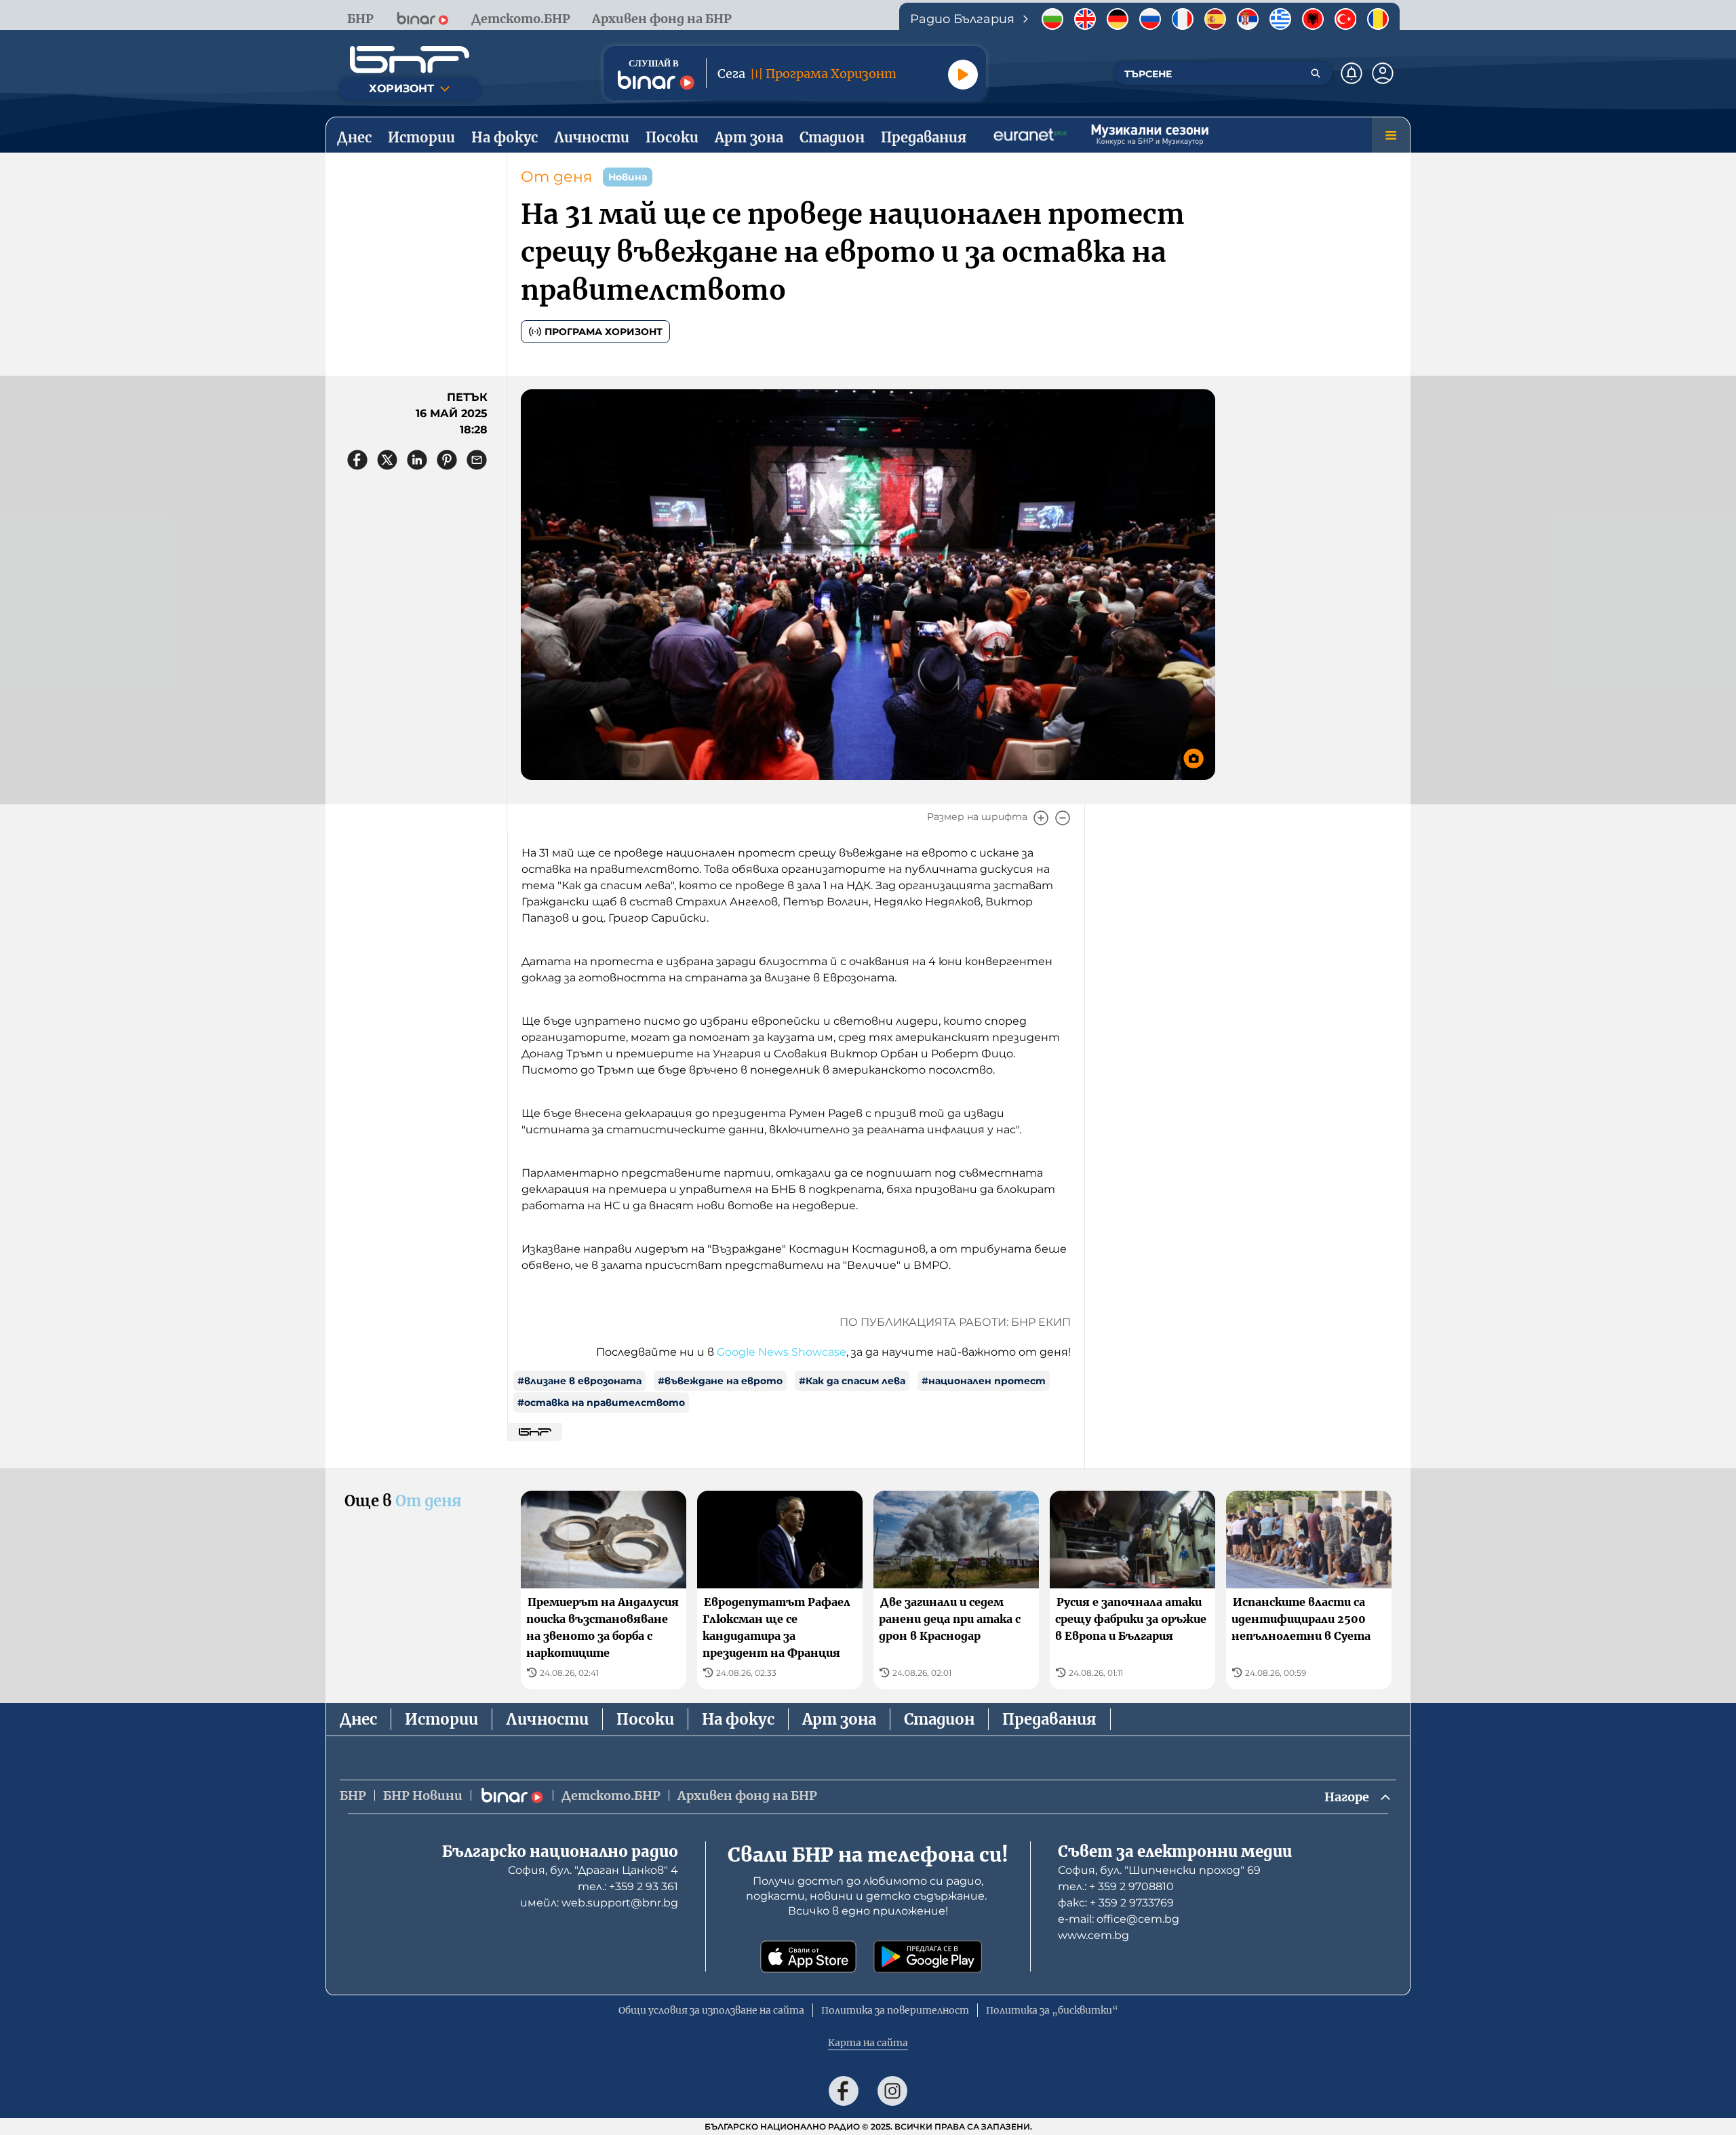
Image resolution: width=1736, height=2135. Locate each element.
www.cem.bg (1093, 1935)
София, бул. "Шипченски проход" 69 (1159, 1870)
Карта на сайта (868, 2043)
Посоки (645, 1719)
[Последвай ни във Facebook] (844, 2091)
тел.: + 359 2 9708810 (1116, 1886)
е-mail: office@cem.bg (1119, 1919)
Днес (358, 1719)
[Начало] (410, 60)
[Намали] (1063, 818)
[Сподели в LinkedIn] (417, 460)
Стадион (939, 1719)
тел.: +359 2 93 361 (628, 1886)
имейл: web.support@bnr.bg (599, 1903)
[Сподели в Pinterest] (447, 460)
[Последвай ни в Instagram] (892, 2091)
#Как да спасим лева (852, 1381)
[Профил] (1383, 73)
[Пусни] (963, 75)
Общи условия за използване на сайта (711, 2010)
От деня (556, 177)
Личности (547, 1719)
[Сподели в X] (387, 460)
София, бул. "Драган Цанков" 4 (593, 1870)
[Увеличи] (1041, 818)
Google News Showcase (782, 1352)
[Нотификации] (1352, 73)
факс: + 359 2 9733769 (1116, 1903)
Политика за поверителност (895, 2010)
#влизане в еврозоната (579, 1381)
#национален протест (984, 1381)
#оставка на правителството (601, 1403)
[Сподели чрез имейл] (477, 460)
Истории (441, 1719)
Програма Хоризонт (604, 332)
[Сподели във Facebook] (357, 460)
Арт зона (839, 1719)
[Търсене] (1316, 73)
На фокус (738, 1719)
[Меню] (1391, 135)
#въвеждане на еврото (720, 1381)
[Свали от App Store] (808, 1957)
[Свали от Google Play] (928, 1957)
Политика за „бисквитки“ (1052, 2010)
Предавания (1049, 1719)
